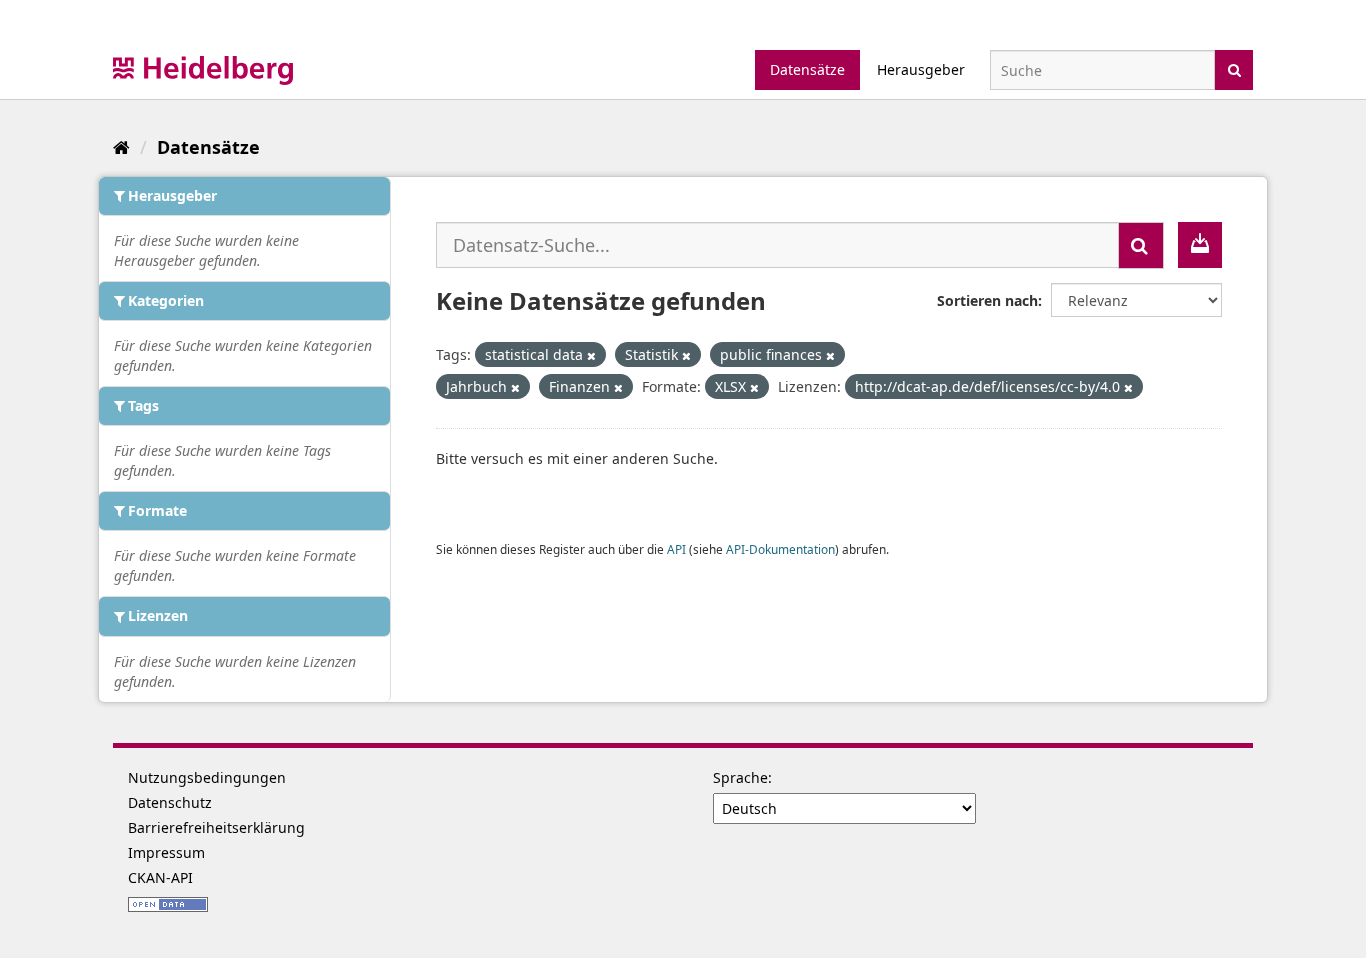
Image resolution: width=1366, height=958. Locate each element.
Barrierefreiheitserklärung (216, 827)
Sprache (740, 777)
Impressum (166, 852)
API (676, 549)
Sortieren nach (987, 300)
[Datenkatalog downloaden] (1200, 245)
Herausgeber (921, 69)
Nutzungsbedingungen (207, 777)
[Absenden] (1234, 68)
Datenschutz (170, 802)
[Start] (121, 147)
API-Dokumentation (780, 549)
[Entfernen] (591, 355)
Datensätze (807, 69)
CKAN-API (160, 877)
